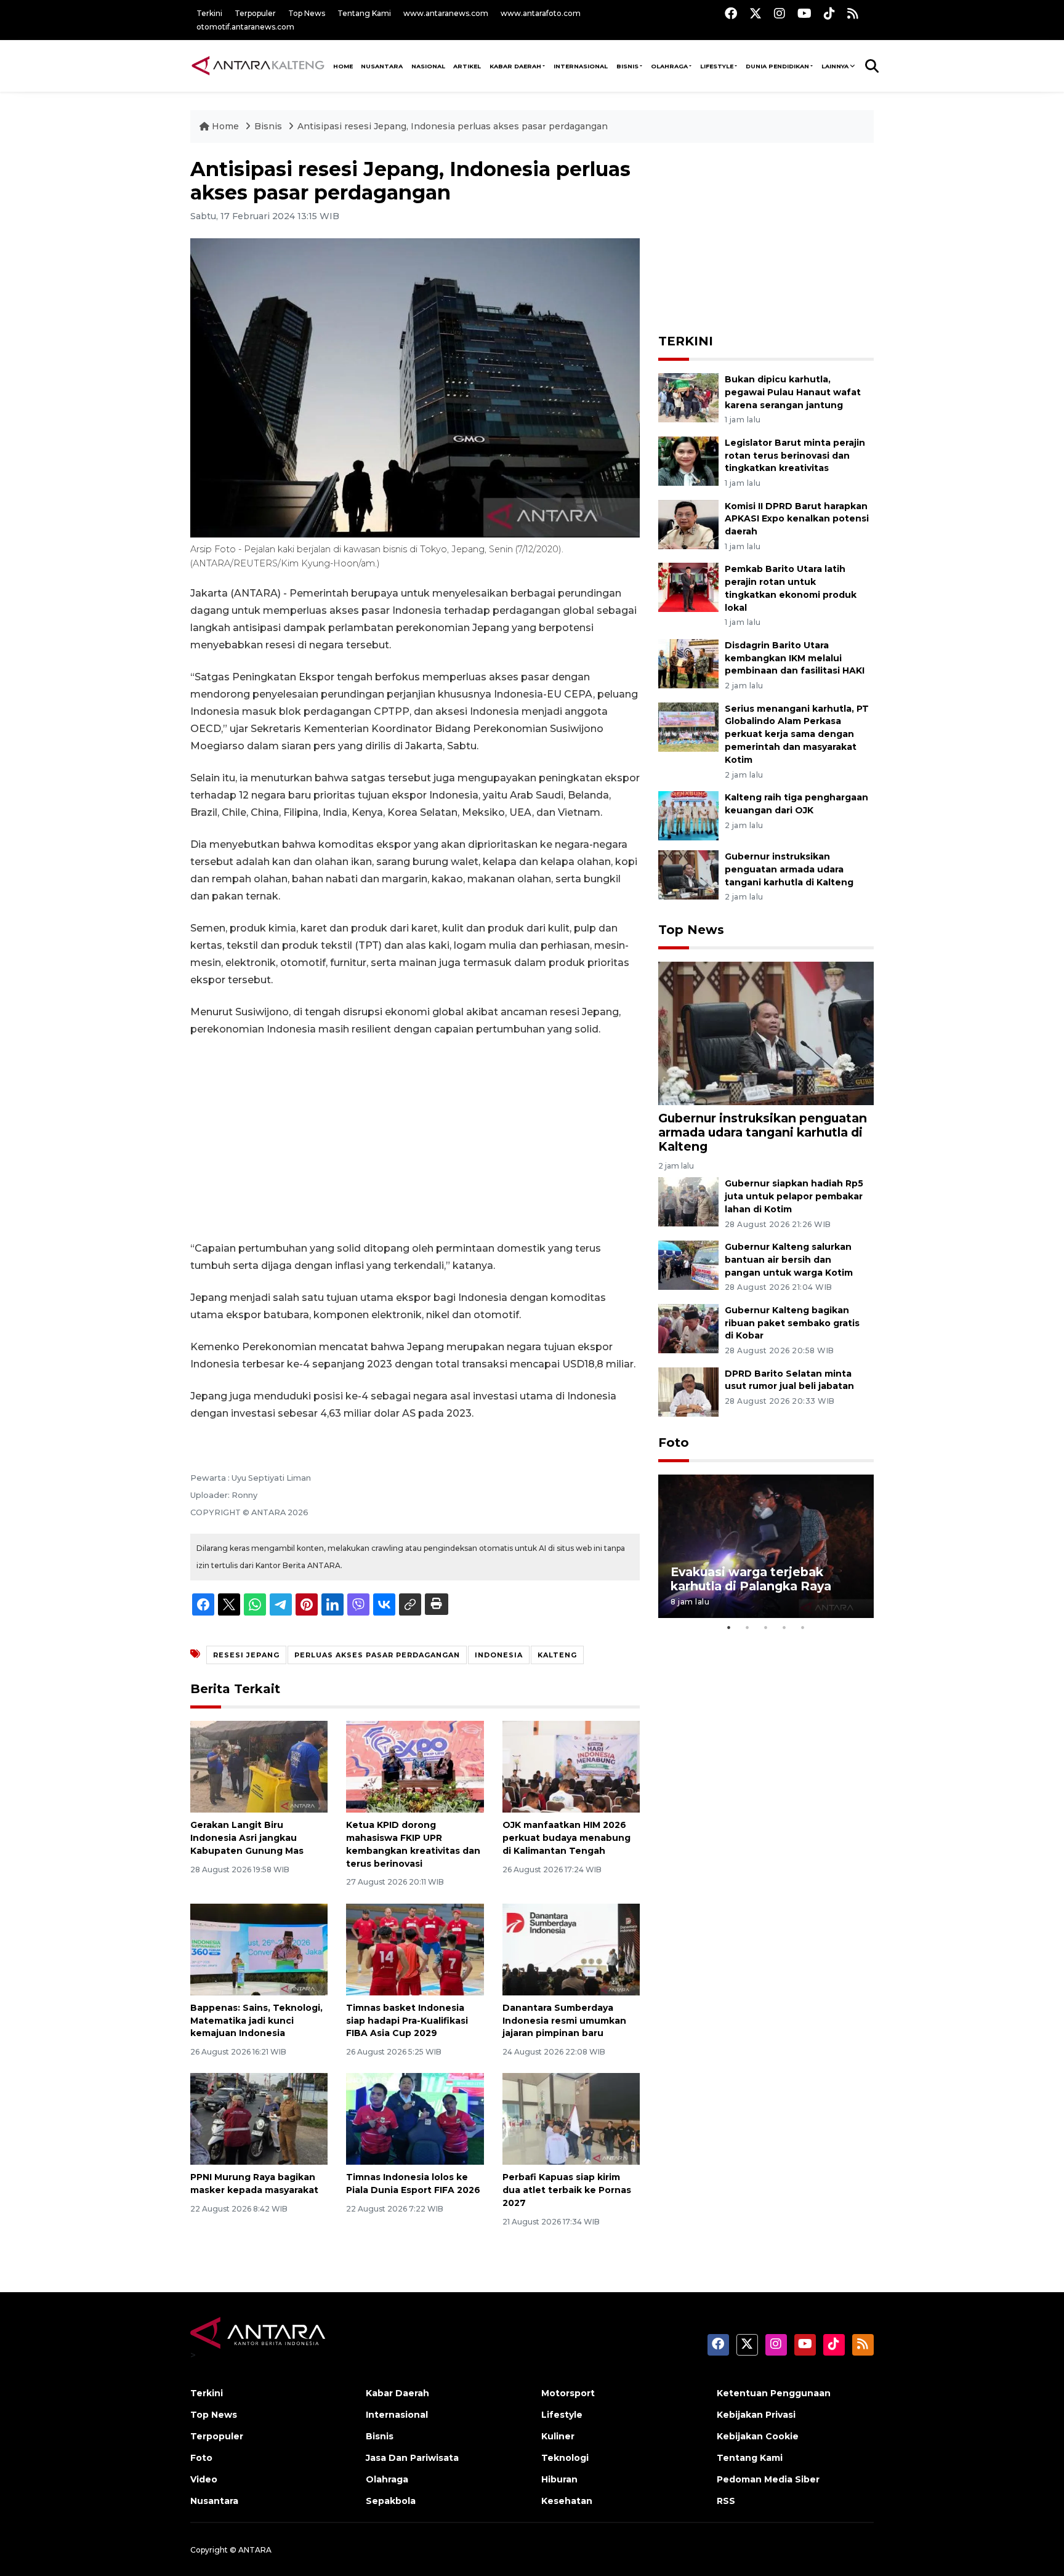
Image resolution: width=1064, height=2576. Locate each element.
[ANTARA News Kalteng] (258, 65)
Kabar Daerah (515, 66)
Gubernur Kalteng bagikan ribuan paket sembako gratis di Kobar (792, 1323)
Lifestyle (717, 66)
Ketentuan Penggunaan (774, 2393)
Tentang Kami (364, 13)
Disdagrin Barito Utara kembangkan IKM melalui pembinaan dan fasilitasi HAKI (795, 658)
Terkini (209, 13)
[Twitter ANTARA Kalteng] (756, 13)
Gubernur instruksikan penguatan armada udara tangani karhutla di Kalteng (789, 869)
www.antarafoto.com (541, 13)
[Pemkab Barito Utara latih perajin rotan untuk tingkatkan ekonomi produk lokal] (688, 587)
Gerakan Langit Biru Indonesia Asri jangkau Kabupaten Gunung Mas (247, 1838)
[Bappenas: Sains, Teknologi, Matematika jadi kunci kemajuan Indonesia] (259, 1949)
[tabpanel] (766, 1546)
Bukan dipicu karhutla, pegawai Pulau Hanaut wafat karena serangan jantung (793, 392)
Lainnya (835, 66)
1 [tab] (729, 1627)
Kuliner (558, 2436)
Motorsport (568, 2393)
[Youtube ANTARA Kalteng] (804, 13)
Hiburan (559, 2479)
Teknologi (565, 2458)
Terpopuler (255, 13)
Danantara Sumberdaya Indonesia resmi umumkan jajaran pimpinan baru (564, 2021)
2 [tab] (748, 1627)
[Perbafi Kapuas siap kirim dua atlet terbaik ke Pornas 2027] (571, 2118)
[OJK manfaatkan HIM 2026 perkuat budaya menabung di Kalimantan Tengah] (571, 1766)
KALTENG (557, 1655)
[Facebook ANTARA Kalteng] (731, 13)
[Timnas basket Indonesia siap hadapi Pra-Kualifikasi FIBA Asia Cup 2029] (415, 1949)
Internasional (581, 66)
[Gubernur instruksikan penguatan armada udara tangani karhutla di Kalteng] (688, 874)
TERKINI (686, 341)
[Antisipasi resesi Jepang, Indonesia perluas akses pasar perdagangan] (766, 1033)
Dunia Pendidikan (777, 66)
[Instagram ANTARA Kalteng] (780, 13)
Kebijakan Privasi (756, 2415)
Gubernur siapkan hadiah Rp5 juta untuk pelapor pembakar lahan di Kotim (794, 1196)
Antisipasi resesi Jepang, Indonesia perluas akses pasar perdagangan (453, 126)
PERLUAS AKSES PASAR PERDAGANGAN (377, 1655)
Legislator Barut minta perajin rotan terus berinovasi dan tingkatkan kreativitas (795, 456)
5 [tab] (803, 1627)
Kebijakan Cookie (758, 2436)
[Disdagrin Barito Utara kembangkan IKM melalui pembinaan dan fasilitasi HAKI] (688, 663)
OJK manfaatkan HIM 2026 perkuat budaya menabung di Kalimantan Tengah (566, 1838)
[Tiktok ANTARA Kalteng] (829, 13)
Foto (674, 1443)
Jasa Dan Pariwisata (412, 2458)
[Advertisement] (415, 1139)
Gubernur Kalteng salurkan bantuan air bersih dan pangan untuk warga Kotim (789, 1260)
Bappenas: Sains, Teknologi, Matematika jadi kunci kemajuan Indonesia (256, 2021)
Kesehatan (567, 2501)
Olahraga (669, 66)
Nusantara (214, 2501)
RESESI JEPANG (246, 1655)
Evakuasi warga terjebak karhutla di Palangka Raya (751, 1579)
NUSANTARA (382, 66)
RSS (726, 2501)
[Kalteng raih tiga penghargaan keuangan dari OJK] (688, 815)
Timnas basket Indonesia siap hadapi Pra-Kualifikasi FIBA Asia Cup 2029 (407, 2021)
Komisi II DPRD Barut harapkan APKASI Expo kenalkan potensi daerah (797, 519)
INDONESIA (499, 1655)
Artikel (467, 66)
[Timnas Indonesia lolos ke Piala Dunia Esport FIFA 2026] (415, 2118)
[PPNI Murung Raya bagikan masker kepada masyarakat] (259, 2118)
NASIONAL (428, 66)
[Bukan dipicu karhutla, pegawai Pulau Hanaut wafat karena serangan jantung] (688, 397)
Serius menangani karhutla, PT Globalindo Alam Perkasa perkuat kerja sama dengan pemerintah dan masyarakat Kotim (797, 734)
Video (204, 2479)
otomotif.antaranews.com (245, 27)
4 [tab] (784, 1627)
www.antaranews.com (446, 13)
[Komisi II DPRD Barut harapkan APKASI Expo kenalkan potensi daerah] (688, 524)
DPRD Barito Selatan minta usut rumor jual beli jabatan (789, 1380)
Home (225, 126)
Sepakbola (391, 2501)
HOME (343, 66)
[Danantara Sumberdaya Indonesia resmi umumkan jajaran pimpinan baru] (571, 1949)
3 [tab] (766, 1627)
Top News (307, 13)
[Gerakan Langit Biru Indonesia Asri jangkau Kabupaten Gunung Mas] (259, 1766)
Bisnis (627, 66)
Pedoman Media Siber (768, 2479)
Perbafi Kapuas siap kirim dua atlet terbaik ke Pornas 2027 (567, 2190)
